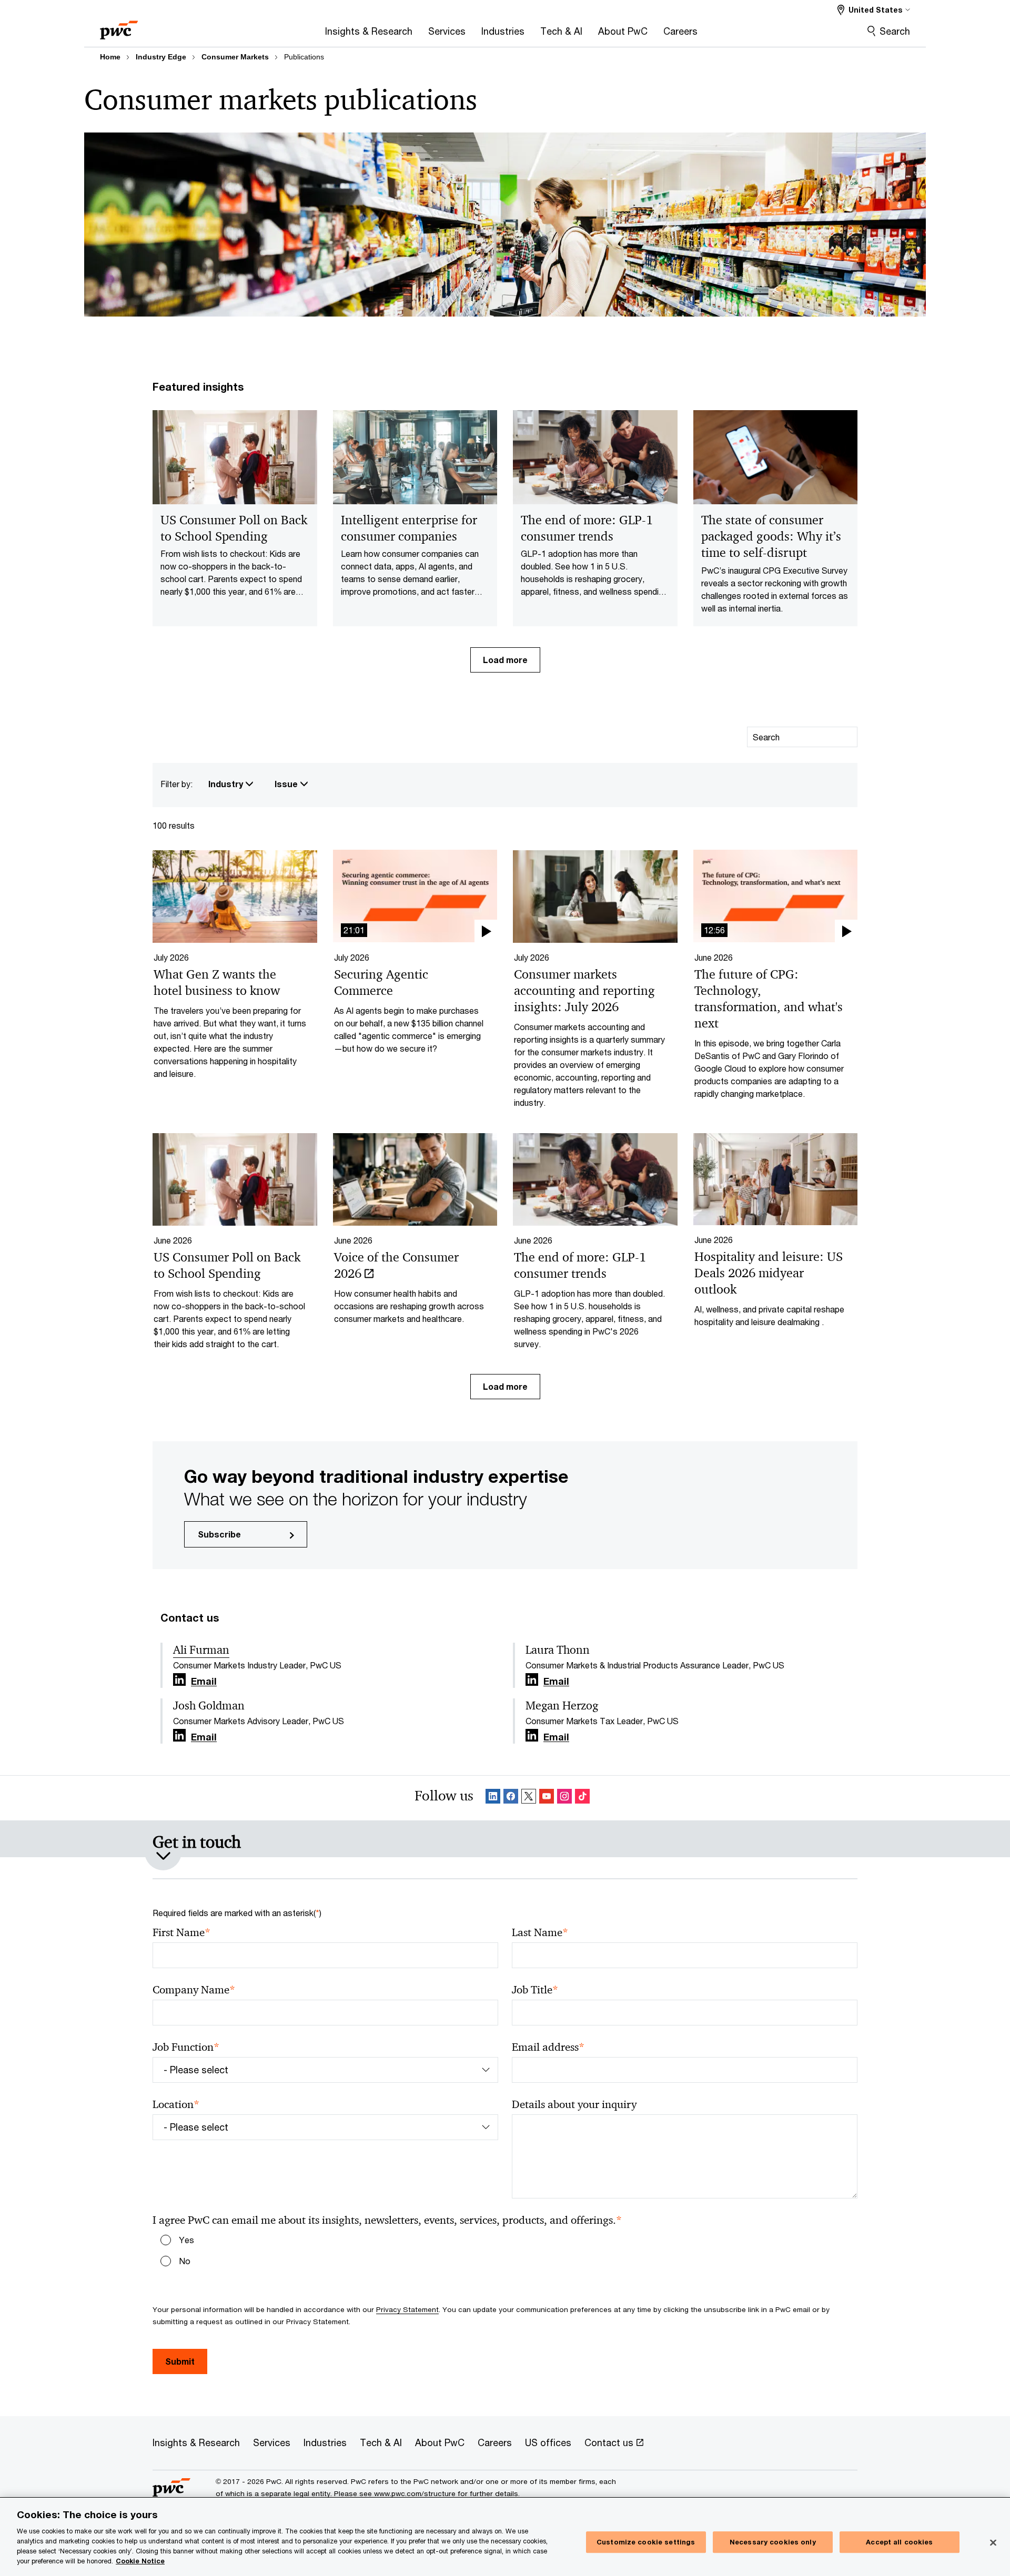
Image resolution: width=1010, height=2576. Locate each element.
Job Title (535, 1990)
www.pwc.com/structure (415, 2493)
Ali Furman (201, 1650)
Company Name (194, 1990)
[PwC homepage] (119, 27)
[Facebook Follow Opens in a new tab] (511, 1798)
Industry (227, 784)
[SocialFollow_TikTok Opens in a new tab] (582, 1798)
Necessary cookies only (773, 2542)
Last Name (540, 1933)
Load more (505, 660)
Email (204, 1682)
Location (176, 2105)
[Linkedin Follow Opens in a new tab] (179, 1680)
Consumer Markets (235, 57)
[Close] (993, 2542)
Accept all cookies (899, 2542)
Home (110, 57)
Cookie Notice (140, 2561)
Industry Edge (161, 57)
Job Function (186, 2047)
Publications (304, 57)
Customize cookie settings (646, 2542)
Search (895, 31)
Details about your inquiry (574, 2104)
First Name (181, 1933)
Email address (548, 2047)
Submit (180, 2361)
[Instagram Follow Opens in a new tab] (564, 1798)
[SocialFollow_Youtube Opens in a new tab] (547, 1798)
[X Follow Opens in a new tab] (529, 1798)
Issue (287, 784)
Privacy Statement (407, 2309)
